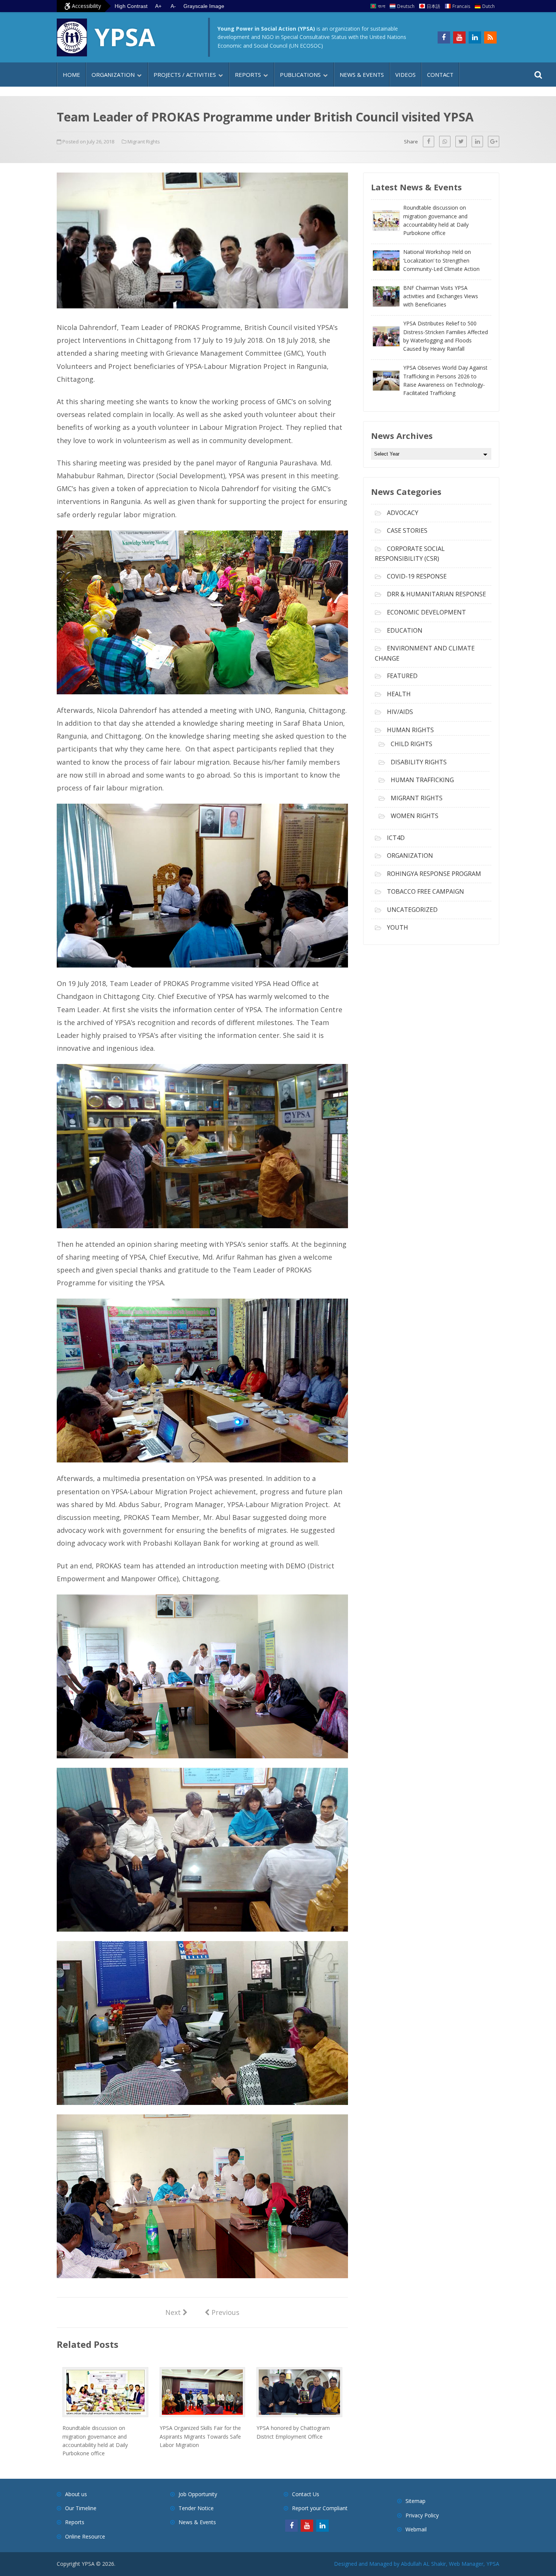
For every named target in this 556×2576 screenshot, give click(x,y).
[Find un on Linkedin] (475, 37)
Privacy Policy (422, 2515)
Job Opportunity (198, 2494)
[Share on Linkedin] (477, 142)
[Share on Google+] (494, 142)
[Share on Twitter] (461, 142)
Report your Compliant (320, 2508)
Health (399, 694)
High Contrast (131, 6)
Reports (248, 75)
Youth (398, 927)
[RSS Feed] (490, 37)
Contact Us (306, 2494)
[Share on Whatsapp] (445, 142)
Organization (113, 75)
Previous (222, 2312)
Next (176, 2312)
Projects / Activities (185, 75)
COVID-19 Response (417, 576)
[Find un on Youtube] (459, 37)
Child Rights (412, 744)
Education (405, 630)
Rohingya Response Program (434, 874)
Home (71, 75)
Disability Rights (419, 762)
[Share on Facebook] (429, 142)
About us (76, 2494)
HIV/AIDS (400, 712)
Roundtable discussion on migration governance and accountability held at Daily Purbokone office (95, 2441)
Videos (405, 75)
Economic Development (426, 612)
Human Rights (410, 730)
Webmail (416, 2529)
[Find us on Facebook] (444, 37)
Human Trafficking (422, 780)
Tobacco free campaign (426, 891)
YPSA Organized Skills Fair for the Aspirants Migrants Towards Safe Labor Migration (200, 2436)
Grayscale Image (204, 6)
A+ (158, 6)
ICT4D (396, 838)
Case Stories (407, 530)
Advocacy (403, 513)
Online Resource (85, 2536)
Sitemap (415, 2501)
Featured (402, 676)
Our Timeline (81, 2508)
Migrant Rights (144, 142)
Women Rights (415, 816)
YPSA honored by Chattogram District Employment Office (293, 2432)
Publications (300, 75)
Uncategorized (412, 910)
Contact (440, 75)
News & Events (362, 75)
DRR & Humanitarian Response (436, 594)
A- (173, 6)
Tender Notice (196, 2508)
